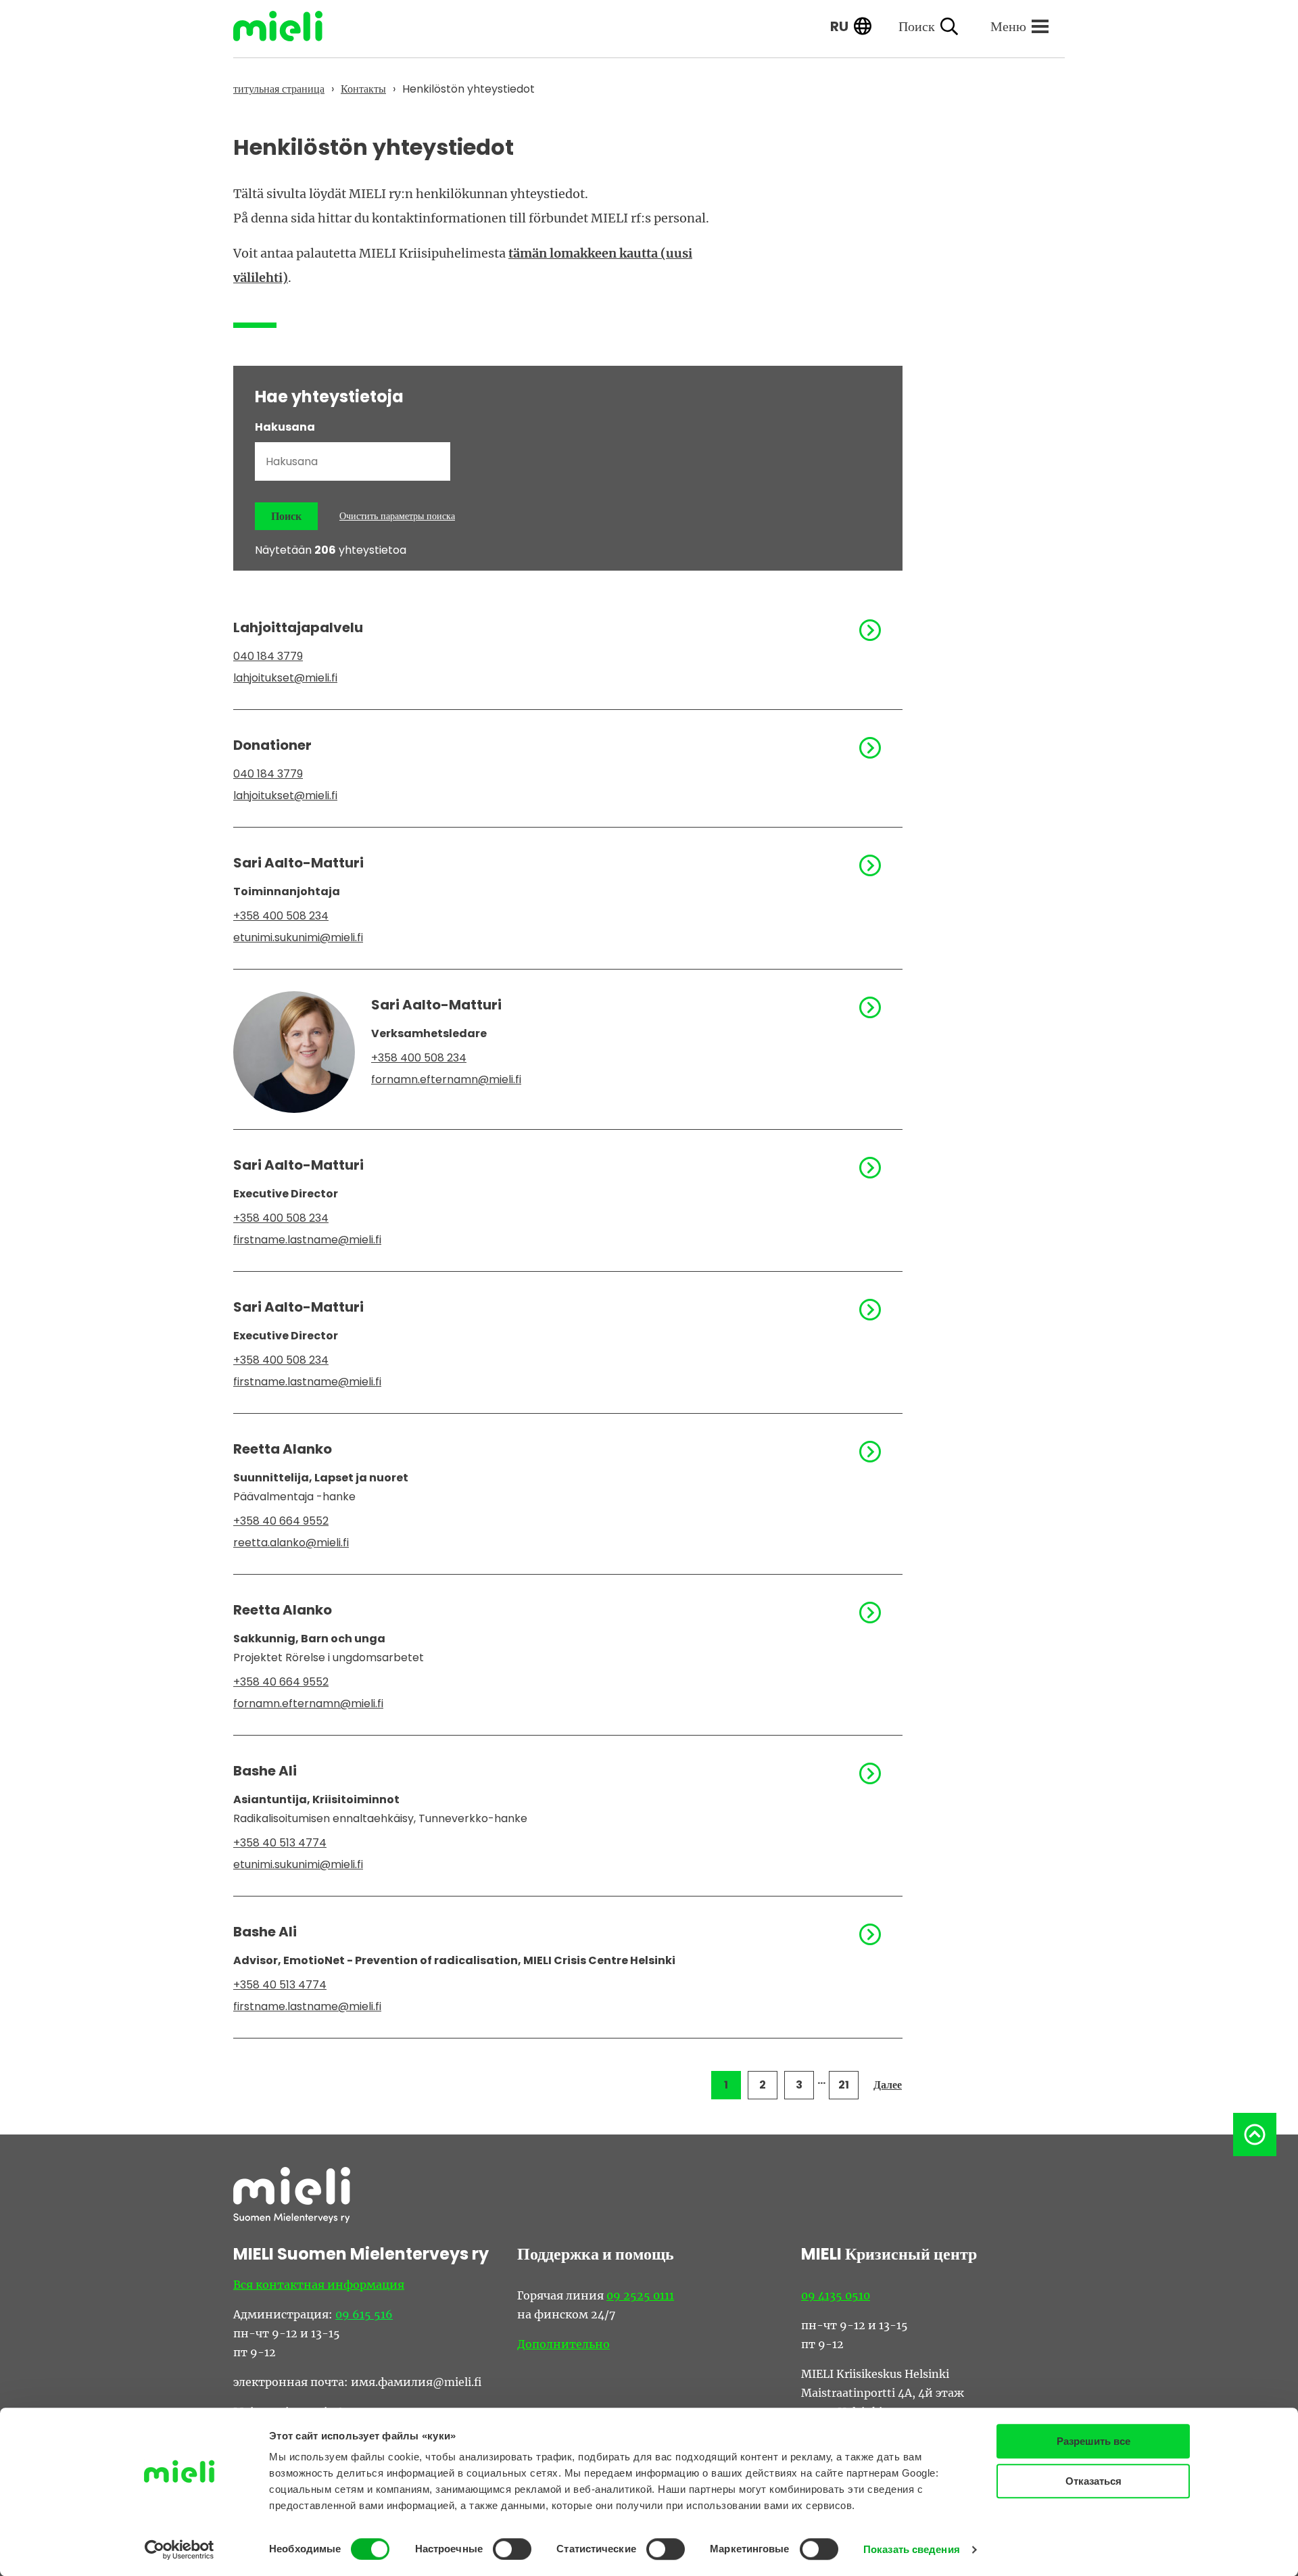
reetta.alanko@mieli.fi (291, 1543)
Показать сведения (912, 2549)
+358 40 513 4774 (280, 1843)
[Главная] (288, 26)
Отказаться (1093, 2481)
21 (844, 2085)
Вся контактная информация (319, 2285)
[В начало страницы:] (1255, 2134)
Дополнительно (563, 2344)
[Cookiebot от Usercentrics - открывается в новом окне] (179, 2550)
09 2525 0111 (640, 2295)
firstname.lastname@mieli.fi (307, 1240)
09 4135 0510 (836, 2295)
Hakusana (285, 427)
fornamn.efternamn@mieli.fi (446, 1079)
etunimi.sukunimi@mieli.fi (298, 937)
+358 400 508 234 (281, 916)
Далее (888, 2085)
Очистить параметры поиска (397, 516)
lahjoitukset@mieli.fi (285, 678)
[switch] (512, 2549)
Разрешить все (1093, 2441)
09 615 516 (364, 2314)
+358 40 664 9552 (281, 1521)
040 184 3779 (268, 656)
